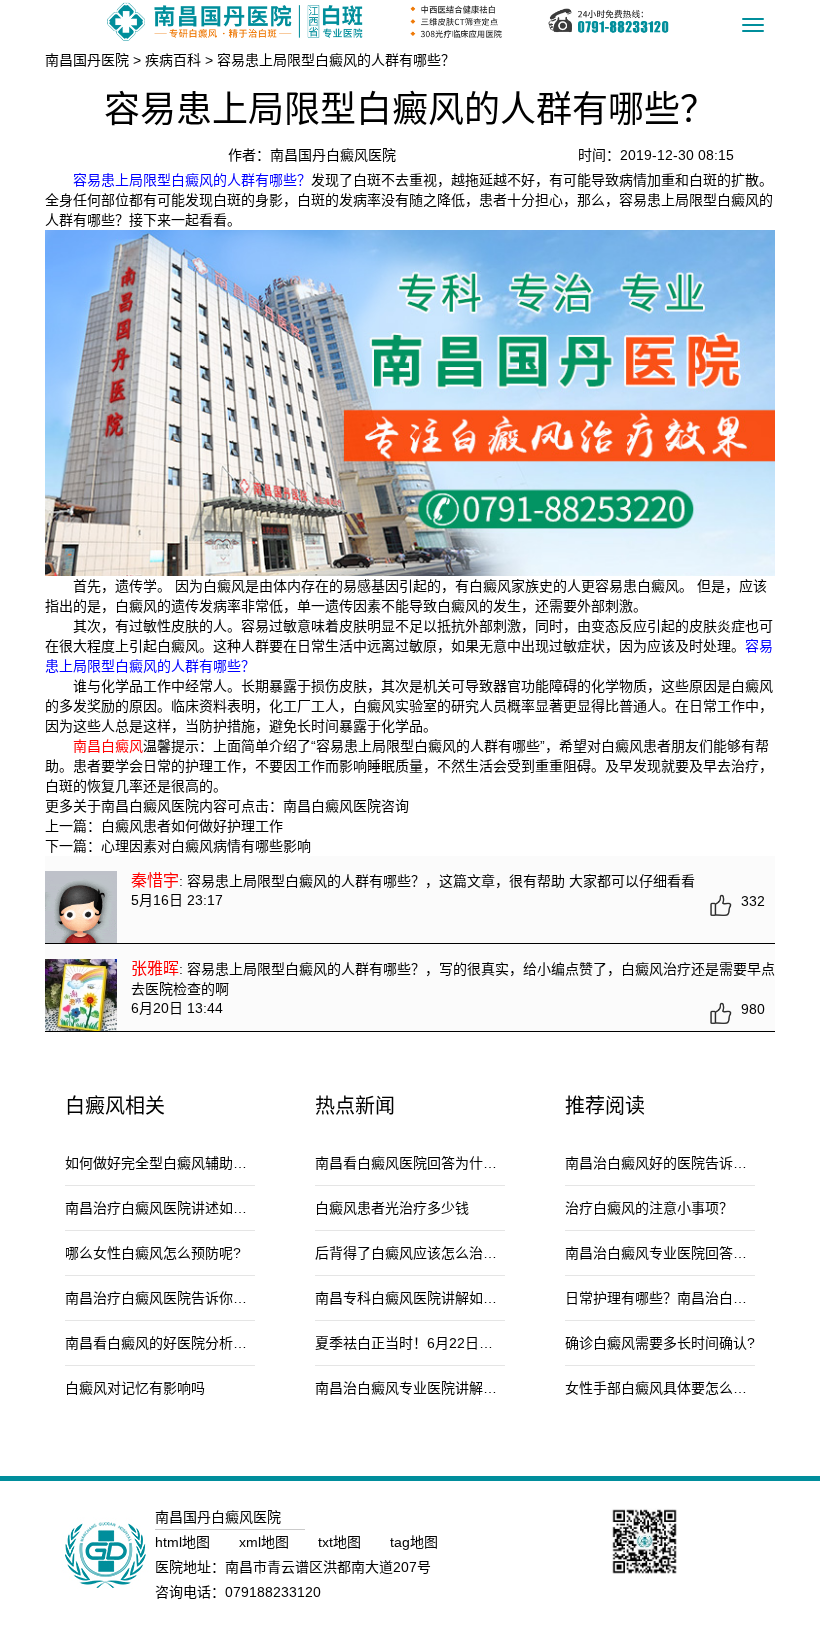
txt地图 (341, 1542)
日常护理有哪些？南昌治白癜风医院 (677, 1298)
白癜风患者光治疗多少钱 (392, 1208)
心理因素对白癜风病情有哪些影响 (206, 846)
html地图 (184, 1542)
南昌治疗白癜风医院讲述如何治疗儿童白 (191, 1208)
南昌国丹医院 (87, 60)
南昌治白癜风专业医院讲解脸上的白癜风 (441, 1388)
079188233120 (273, 1592)
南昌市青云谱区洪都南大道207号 (328, 1567)
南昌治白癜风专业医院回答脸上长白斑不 (691, 1253)
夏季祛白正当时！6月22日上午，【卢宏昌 (442, 1343)
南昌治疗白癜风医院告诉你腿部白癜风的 (191, 1298)
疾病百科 (173, 60)
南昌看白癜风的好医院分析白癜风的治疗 (191, 1343)
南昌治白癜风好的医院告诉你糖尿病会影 (691, 1163)
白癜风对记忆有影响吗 (135, 1388)
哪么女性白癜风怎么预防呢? (153, 1253)
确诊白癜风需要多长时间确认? (660, 1343)
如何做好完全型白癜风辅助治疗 (163, 1163)
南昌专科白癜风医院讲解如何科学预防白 (441, 1298)
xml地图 (266, 1542)
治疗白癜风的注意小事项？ (649, 1208)
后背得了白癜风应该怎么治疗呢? (417, 1253)
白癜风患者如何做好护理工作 (192, 826)
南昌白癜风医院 (332, 806)
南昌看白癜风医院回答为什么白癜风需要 (441, 1163)
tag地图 (414, 1542)
